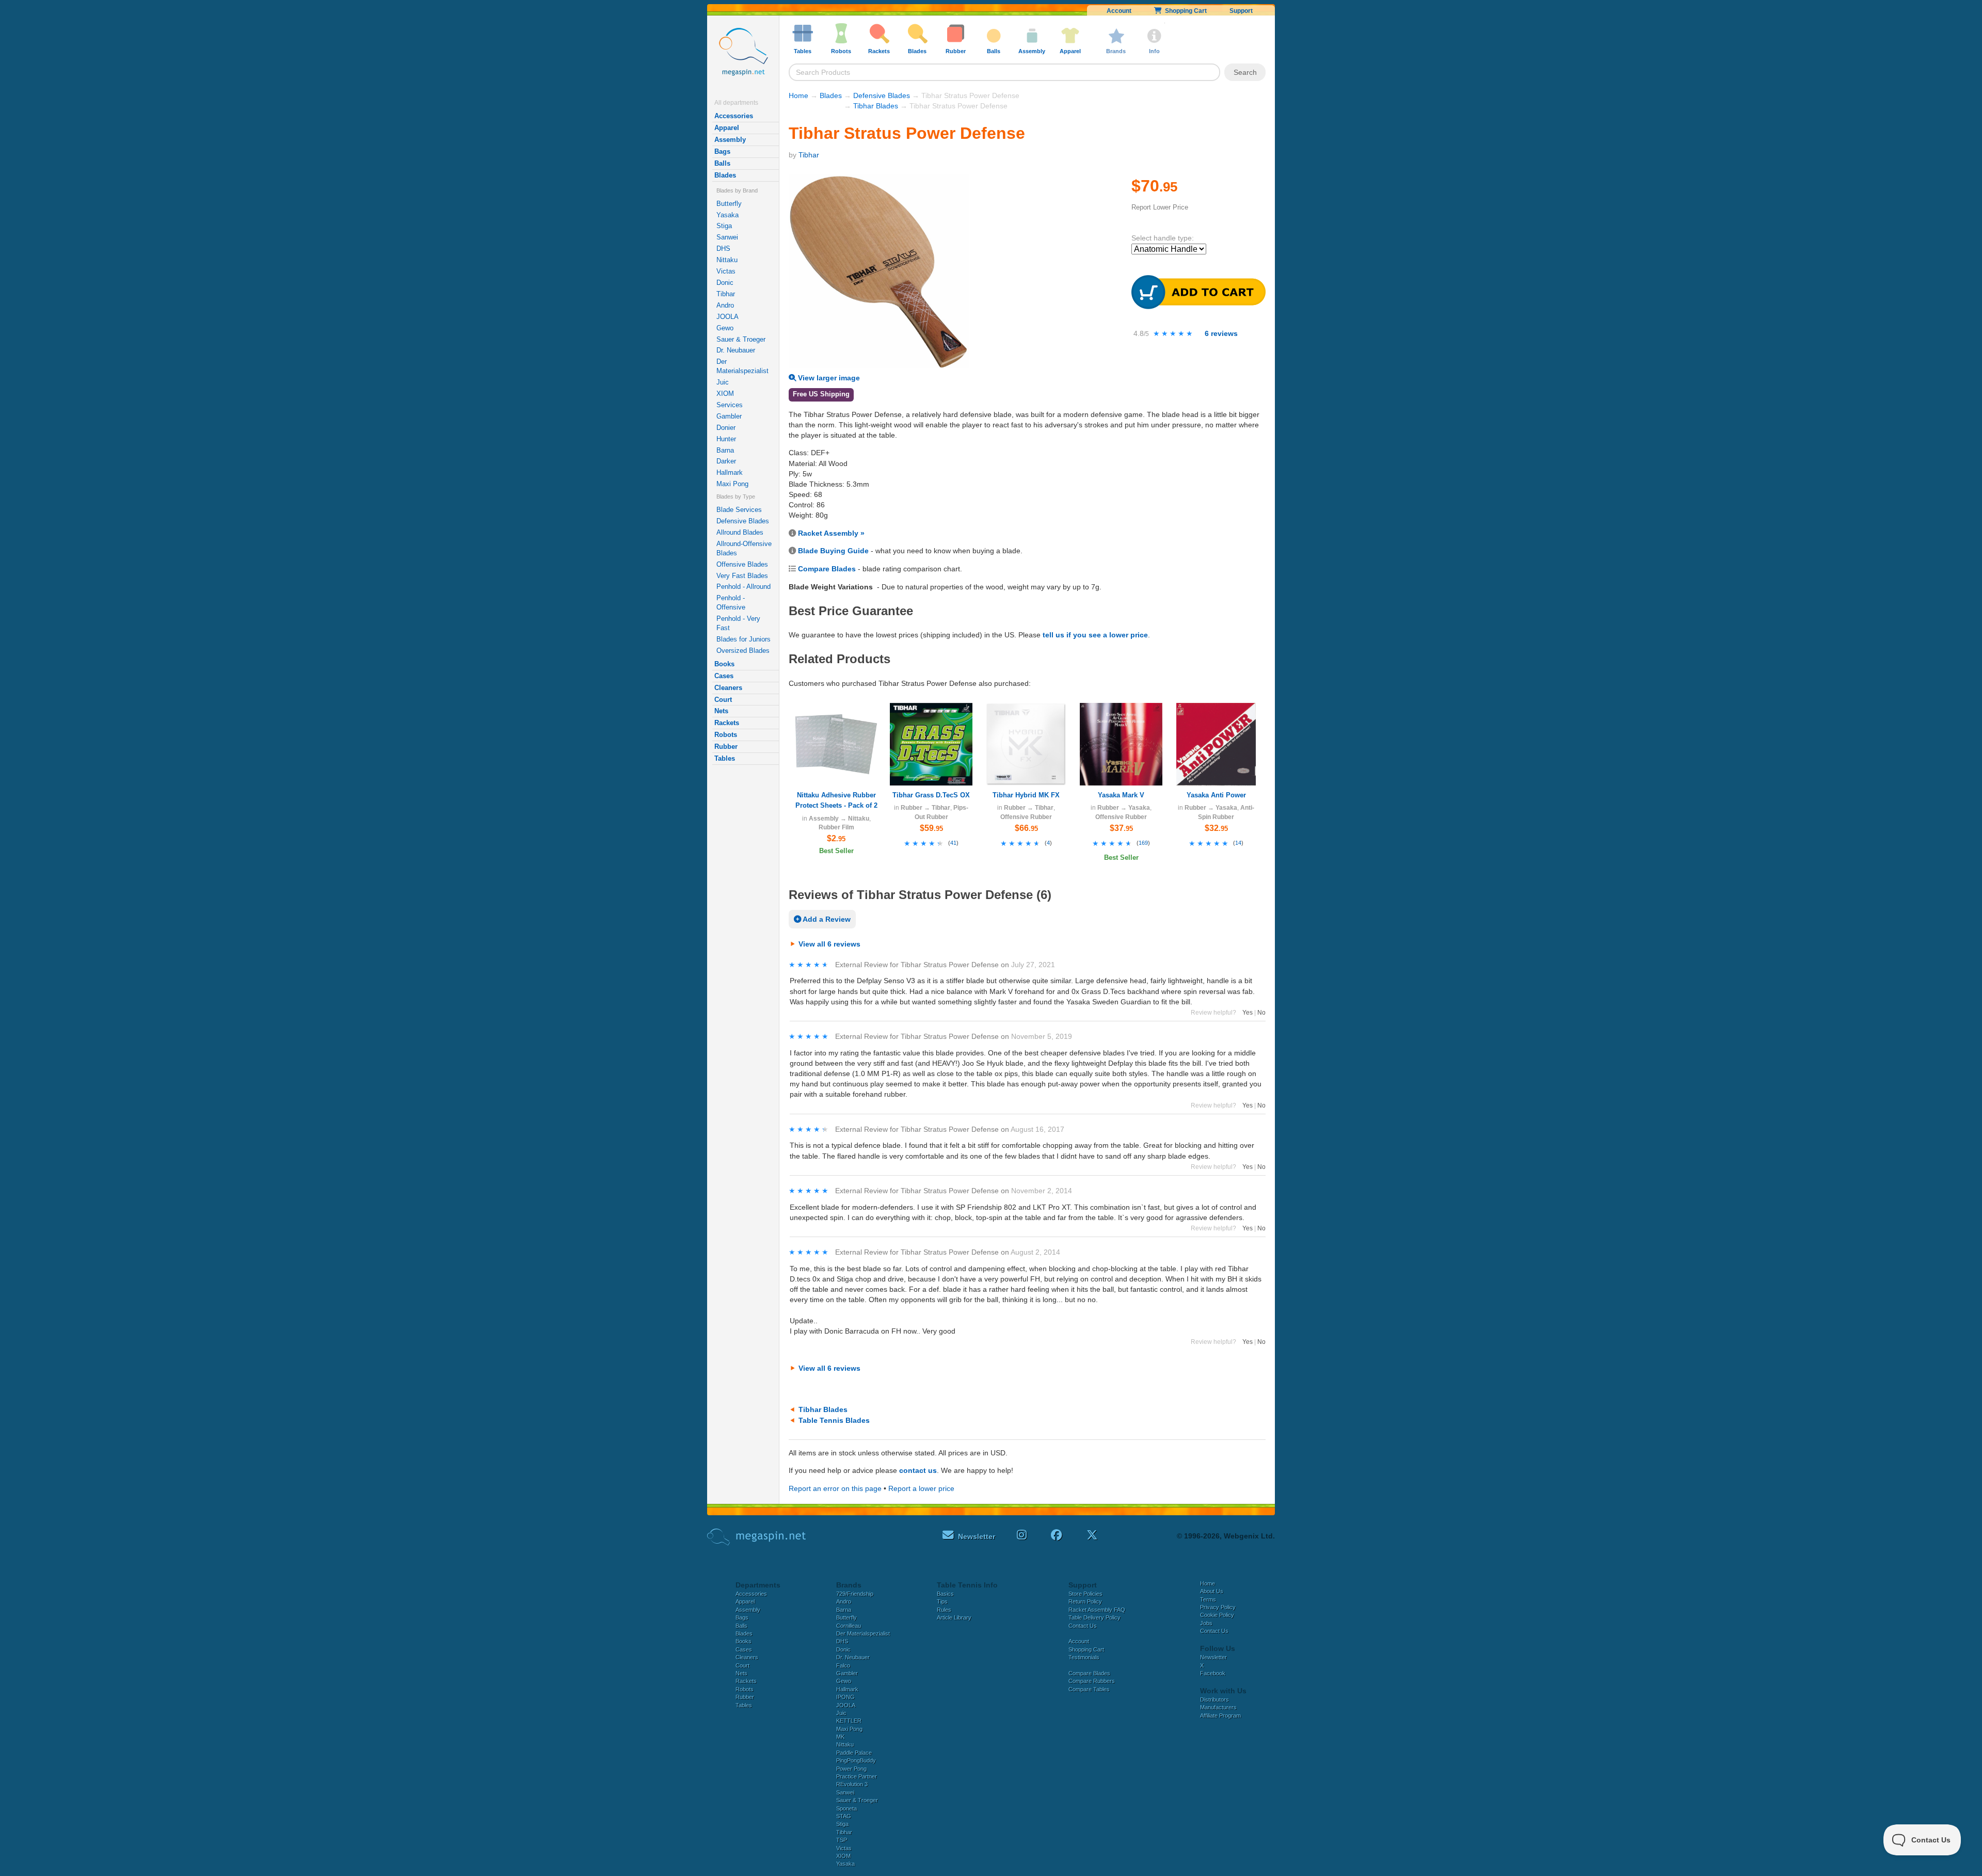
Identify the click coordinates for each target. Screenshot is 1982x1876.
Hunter (726, 439)
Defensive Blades (743, 521)
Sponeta (846, 1808)
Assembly (730, 140)
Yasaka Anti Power (1216, 795)
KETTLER (849, 1721)
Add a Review (826, 919)
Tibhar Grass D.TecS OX (931, 795)
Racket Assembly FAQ (1097, 1610)
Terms (1208, 1599)
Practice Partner (857, 1776)
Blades (725, 175)
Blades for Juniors (744, 639)
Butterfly (729, 204)
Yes (1248, 1013)
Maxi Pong (732, 484)
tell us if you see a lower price (1095, 635)
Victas (726, 271)
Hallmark (730, 472)
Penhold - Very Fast (738, 623)
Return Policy (1085, 1601)
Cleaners (728, 688)
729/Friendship (855, 1594)
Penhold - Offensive (731, 603)
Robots (726, 735)
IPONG (845, 1697)
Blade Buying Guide (833, 551)
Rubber (726, 747)
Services (730, 405)
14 (1238, 843)
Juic (723, 382)
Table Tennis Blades (834, 1420)
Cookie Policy (1217, 1615)
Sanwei (727, 237)
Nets (721, 711)
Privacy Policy (1218, 1607)
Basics (945, 1594)
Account (1119, 11)
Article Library (954, 1617)
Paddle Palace (854, 1753)
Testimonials (1084, 1657)
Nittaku (727, 260)
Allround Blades (740, 532)
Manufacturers (1218, 1707)
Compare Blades (827, 569)
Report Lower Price (1160, 207)
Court (723, 700)
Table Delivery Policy (1094, 1617)
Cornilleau (849, 1626)
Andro (725, 305)
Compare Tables (1089, 1689)
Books (724, 664)
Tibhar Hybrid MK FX (1026, 795)
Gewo (725, 328)
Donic (725, 283)
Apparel (727, 128)
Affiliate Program (1220, 1715)
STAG (844, 1816)
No (1261, 1013)
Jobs (1206, 1623)
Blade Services (739, 510)
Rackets (727, 723)
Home (798, 95)
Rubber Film (836, 827)
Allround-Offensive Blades (744, 548)
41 (953, 843)
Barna (725, 450)
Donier (726, 428)
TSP (842, 1840)
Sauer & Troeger (741, 339)
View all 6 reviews (829, 944)
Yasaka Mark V (1121, 795)
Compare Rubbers (1092, 1681)
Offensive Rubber (1026, 817)
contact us (918, 1470)
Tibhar (726, 294)
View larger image (828, 378)
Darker (726, 461)
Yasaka (728, 215)
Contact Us (1083, 1626)
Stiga (724, 226)
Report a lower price (921, 1488)
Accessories (734, 116)
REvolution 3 (852, 1784)
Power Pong (851, 1769)
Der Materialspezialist (742, 366)
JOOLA (728, 317)
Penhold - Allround (744, 587)
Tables (725, 758)
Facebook (1213, 1673)
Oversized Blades (743, 651)
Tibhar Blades (876, 106)
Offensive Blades (742, 564)
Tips (942, 1601)
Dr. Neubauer (736, 350)
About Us (1212, 1591)
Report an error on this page (835, 1488)
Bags (722, 151)
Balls (722, 163)
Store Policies (1085, 1594)
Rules (944, 1610)
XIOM (725, 394)
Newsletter (1213, 1657)
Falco (843, 1665)
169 (1143, 843)
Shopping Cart (1184, 11)
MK (840, 1737)
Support (1241, 11)
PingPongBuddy (856, 1760)
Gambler (729, 416)
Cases (724, 676)
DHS (723, 248)
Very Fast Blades (742, 576)
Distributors (1214, 1699)
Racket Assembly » (831, 533)
